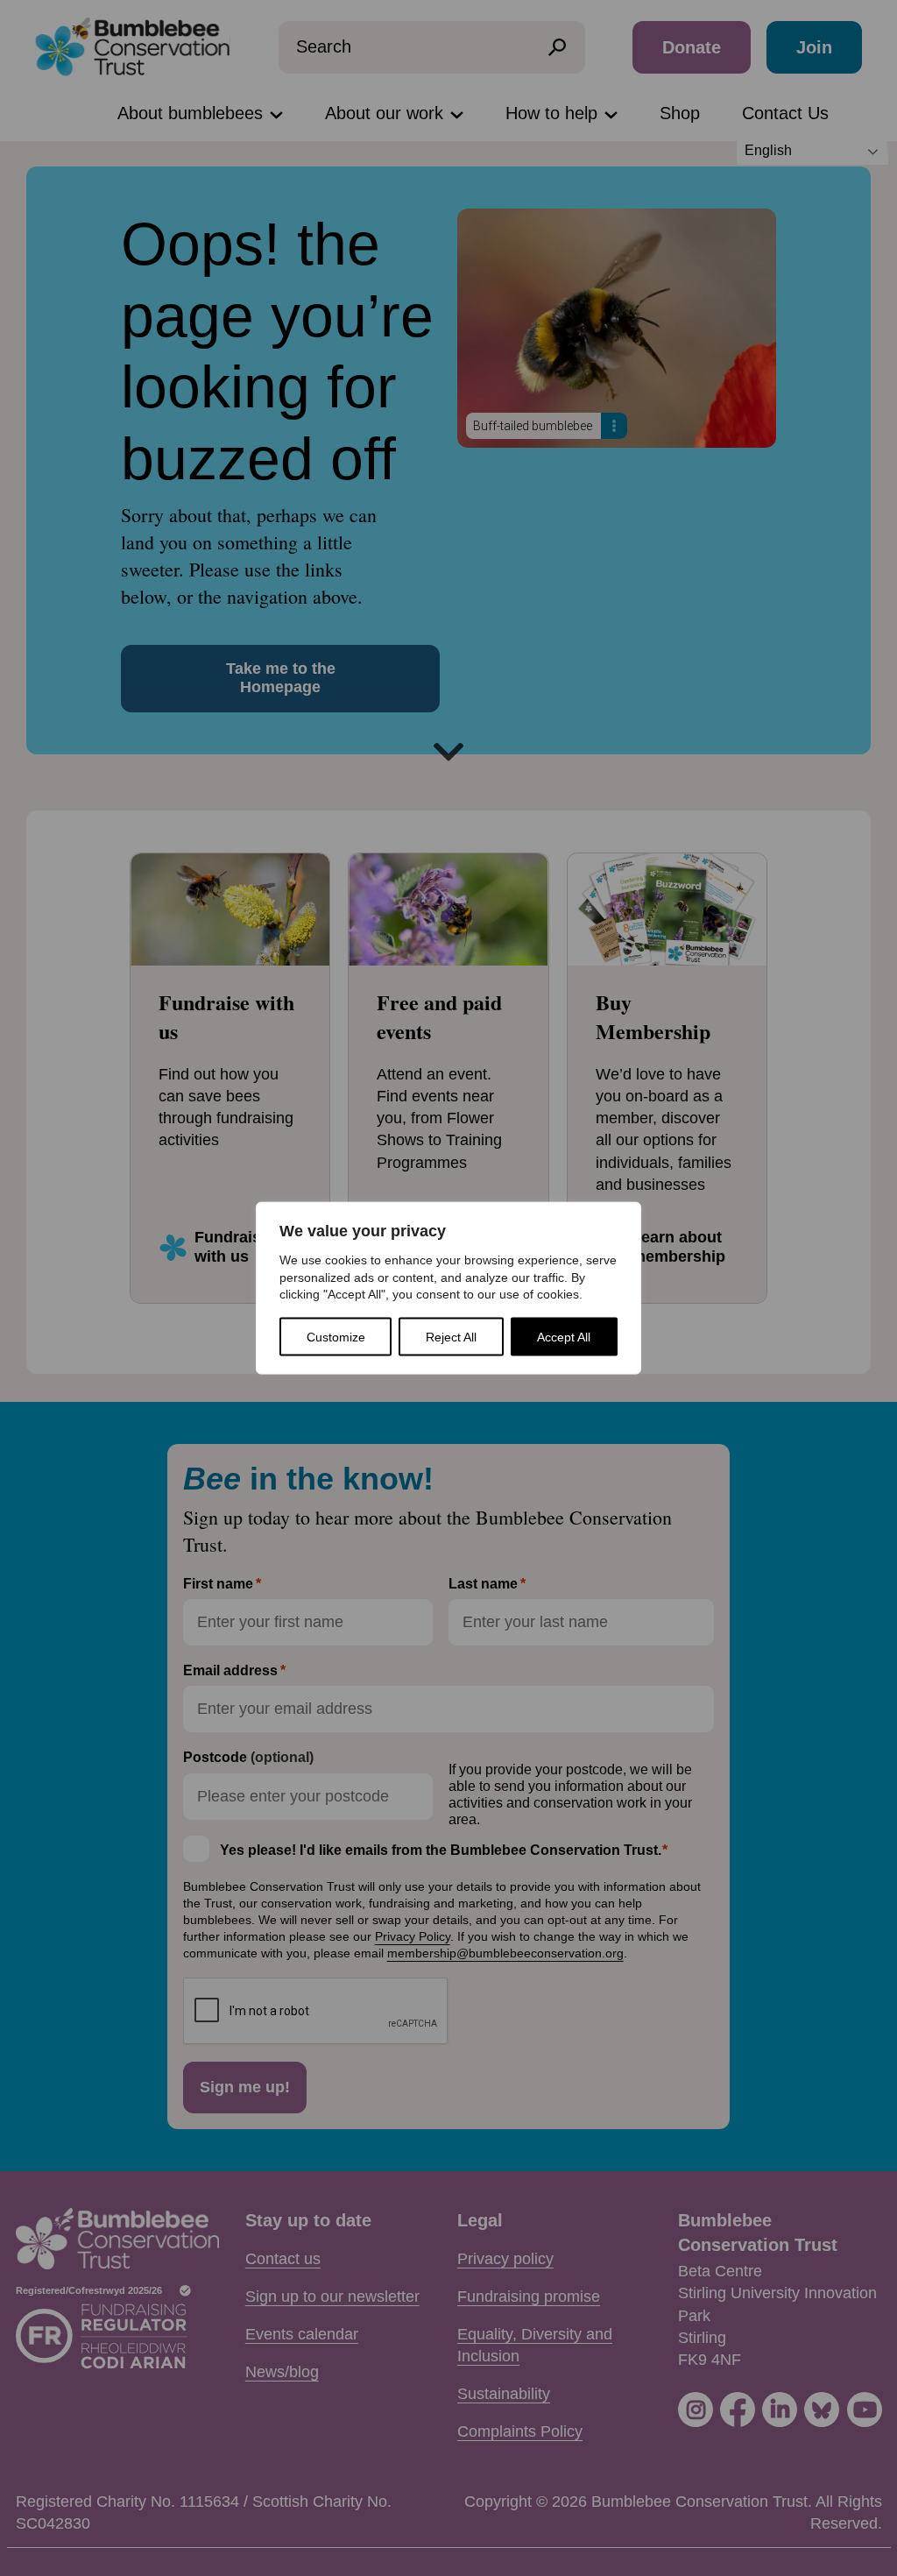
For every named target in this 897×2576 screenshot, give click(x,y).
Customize (336, 1336)
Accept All (564, 1336)
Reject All (451, 1336)
